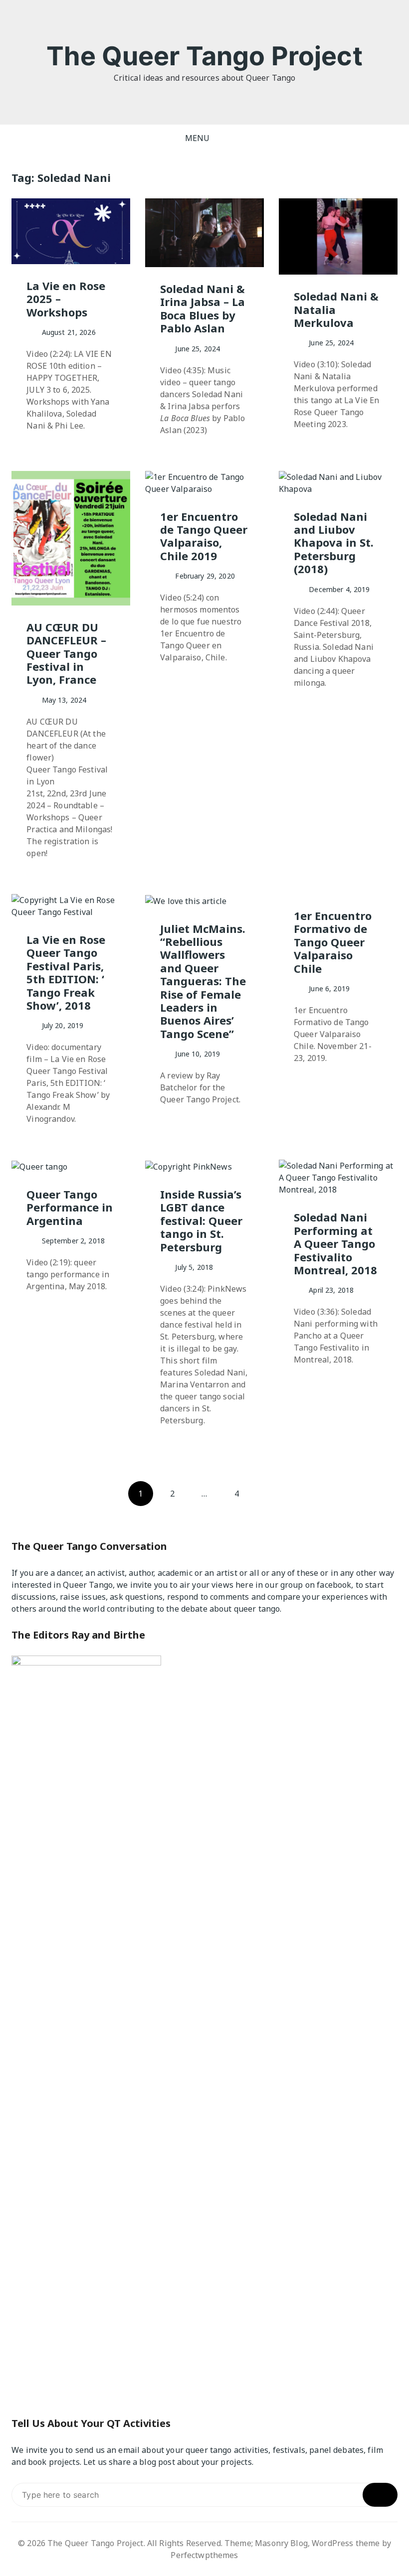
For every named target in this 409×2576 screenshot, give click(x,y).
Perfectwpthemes (204, 2555)
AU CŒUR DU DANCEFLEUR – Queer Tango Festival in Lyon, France (66, 653)
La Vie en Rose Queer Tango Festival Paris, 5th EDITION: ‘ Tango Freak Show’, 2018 (66, 972)
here (244, 1585)
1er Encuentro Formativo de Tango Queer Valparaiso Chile (333, 942)
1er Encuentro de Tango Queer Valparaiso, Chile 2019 (204, 536)
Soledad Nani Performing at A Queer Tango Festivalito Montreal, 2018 (335, 1243)
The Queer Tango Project (204, 56)
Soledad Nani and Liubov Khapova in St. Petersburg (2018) (334, 543)
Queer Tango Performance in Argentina (70, 1207)
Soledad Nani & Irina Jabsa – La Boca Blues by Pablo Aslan (203, 308)
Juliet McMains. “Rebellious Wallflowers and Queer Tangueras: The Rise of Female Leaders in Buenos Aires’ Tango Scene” (203, 981)
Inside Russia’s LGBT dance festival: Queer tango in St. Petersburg (201, 1220)
